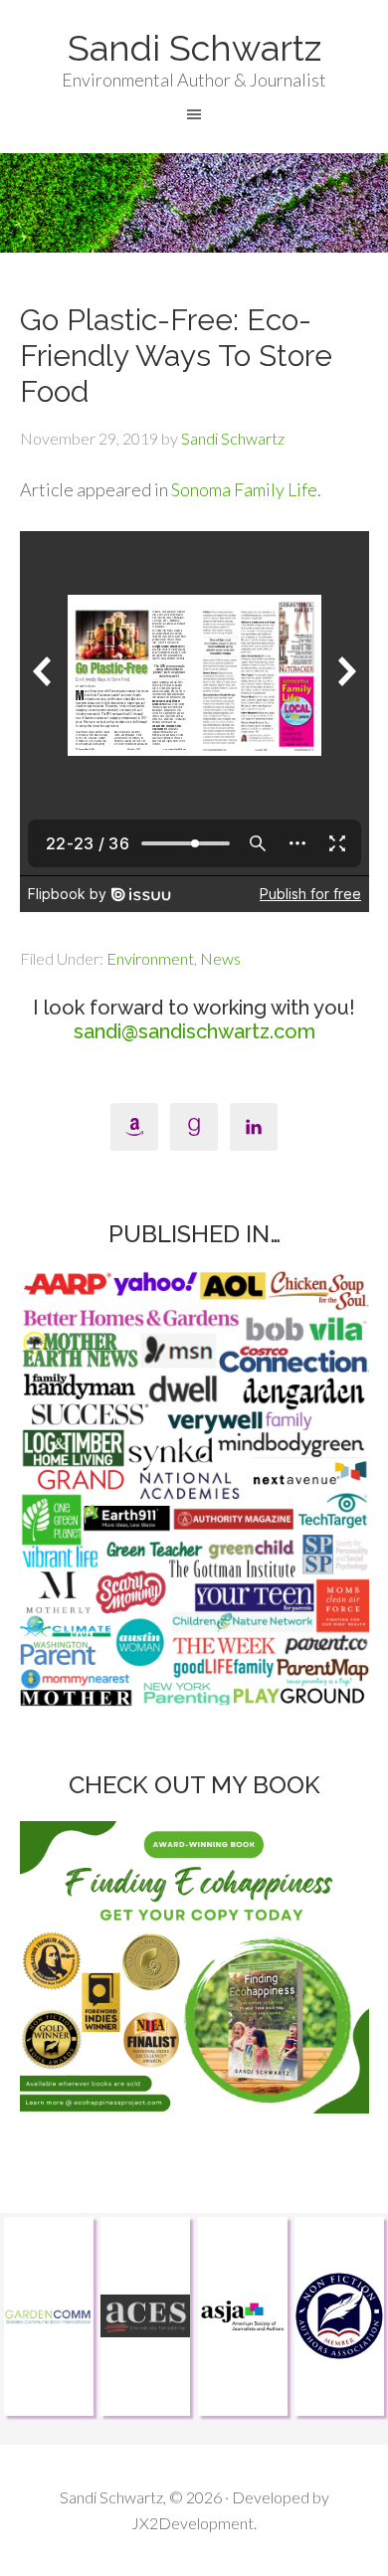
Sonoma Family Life (244, 489)
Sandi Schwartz (194, 48)
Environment (150, 958)
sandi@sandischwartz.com (194, 1031)
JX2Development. (194, 2523)
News (220, 958)
